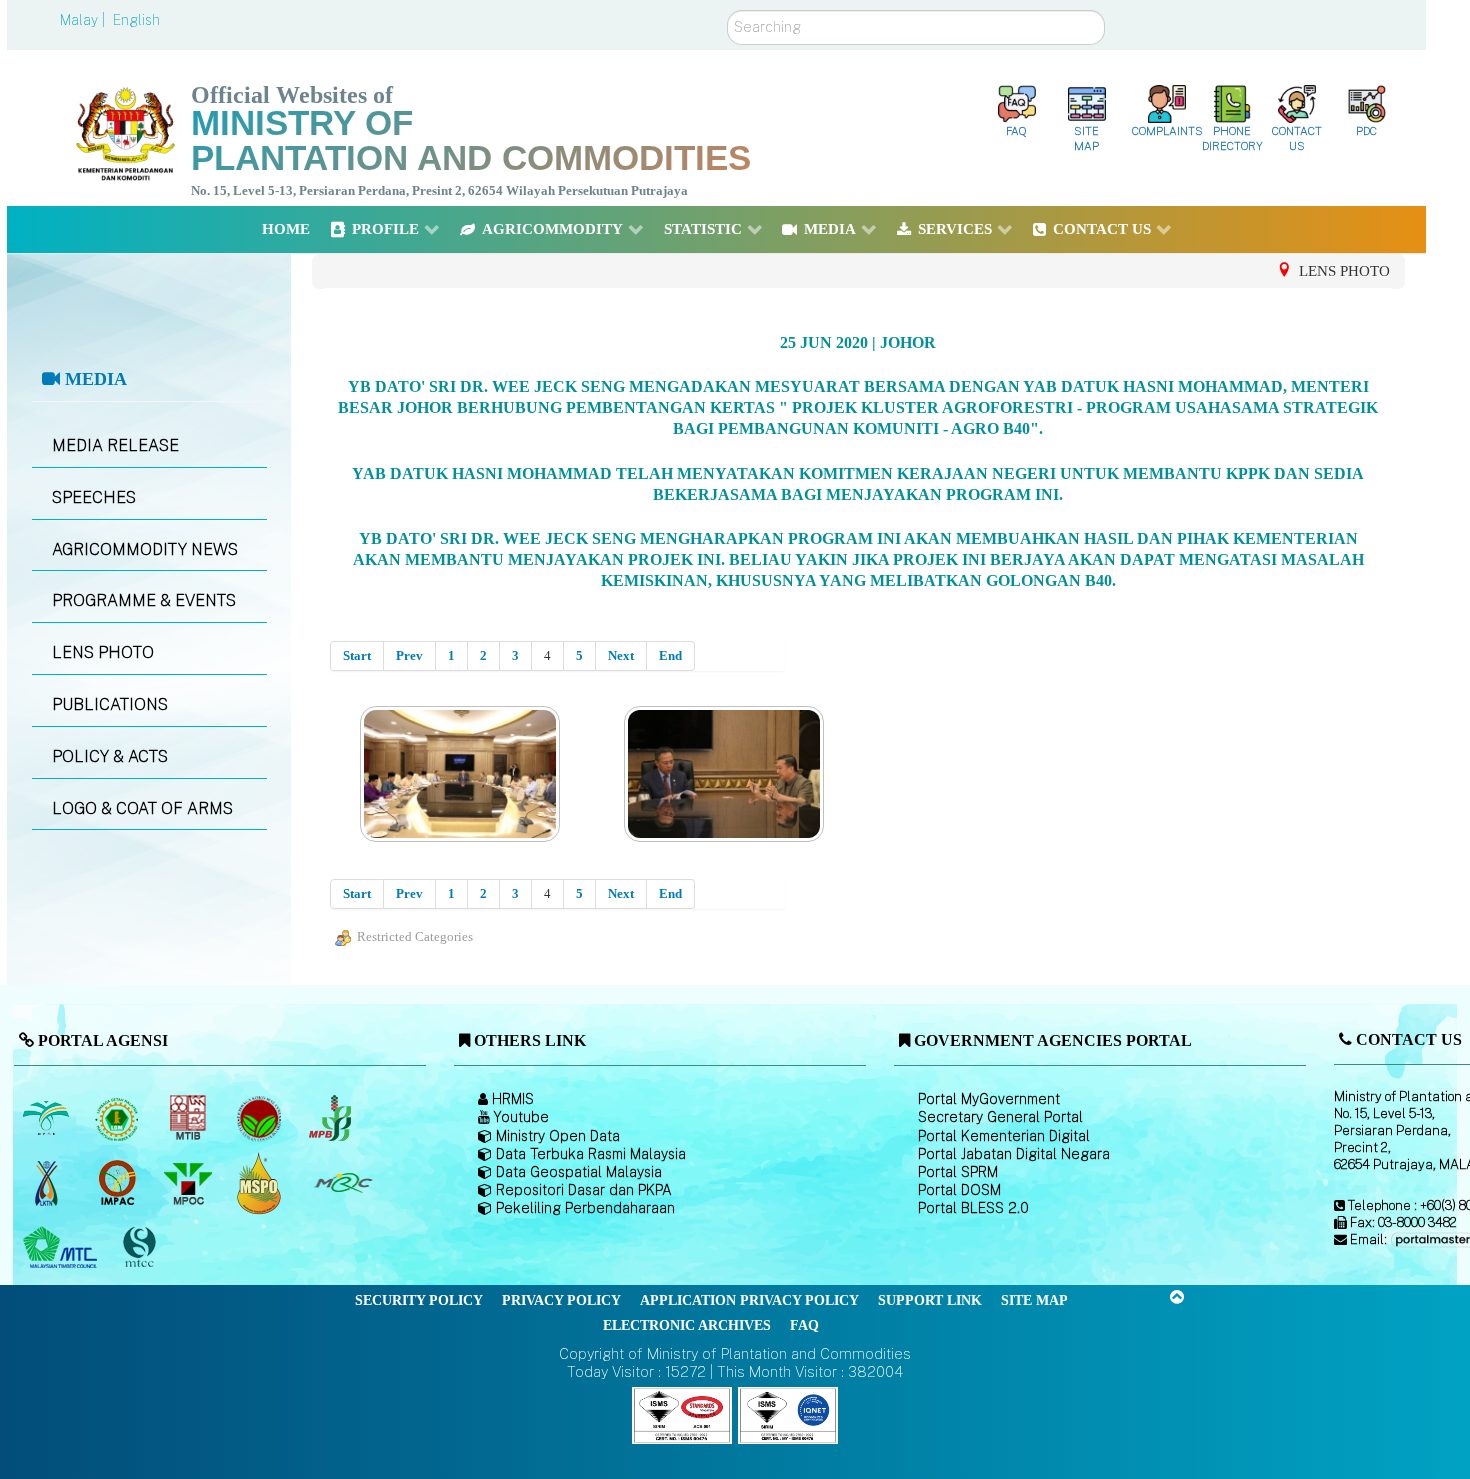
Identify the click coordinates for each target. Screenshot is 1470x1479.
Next (621, 655)
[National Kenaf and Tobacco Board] (47, 1183)
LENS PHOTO (103, 652)
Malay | (84, 20)
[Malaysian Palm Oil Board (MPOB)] (47, 1118)
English (136, 20)
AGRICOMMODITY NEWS (145, 549)
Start (357, 655)
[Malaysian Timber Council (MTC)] (62, 1248)
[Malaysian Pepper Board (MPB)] (331, 1118)
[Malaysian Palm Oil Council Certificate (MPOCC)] (260, 1183)
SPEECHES (94, 497)
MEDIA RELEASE (115, 445)
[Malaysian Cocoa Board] (260, 1118)
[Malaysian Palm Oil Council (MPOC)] (189, 1183)
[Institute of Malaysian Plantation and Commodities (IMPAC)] (118, 1183)
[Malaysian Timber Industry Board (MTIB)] (189, 1118)
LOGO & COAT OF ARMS (142, 808)
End (670, 655)
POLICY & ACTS (110, 756)
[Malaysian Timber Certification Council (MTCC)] (141, 1248)
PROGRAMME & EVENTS (144, 600)
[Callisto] (682, 1414)
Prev (409, 655)
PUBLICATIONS (110, 704)
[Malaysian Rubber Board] (118, 1118)
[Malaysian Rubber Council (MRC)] (342, 1183)
